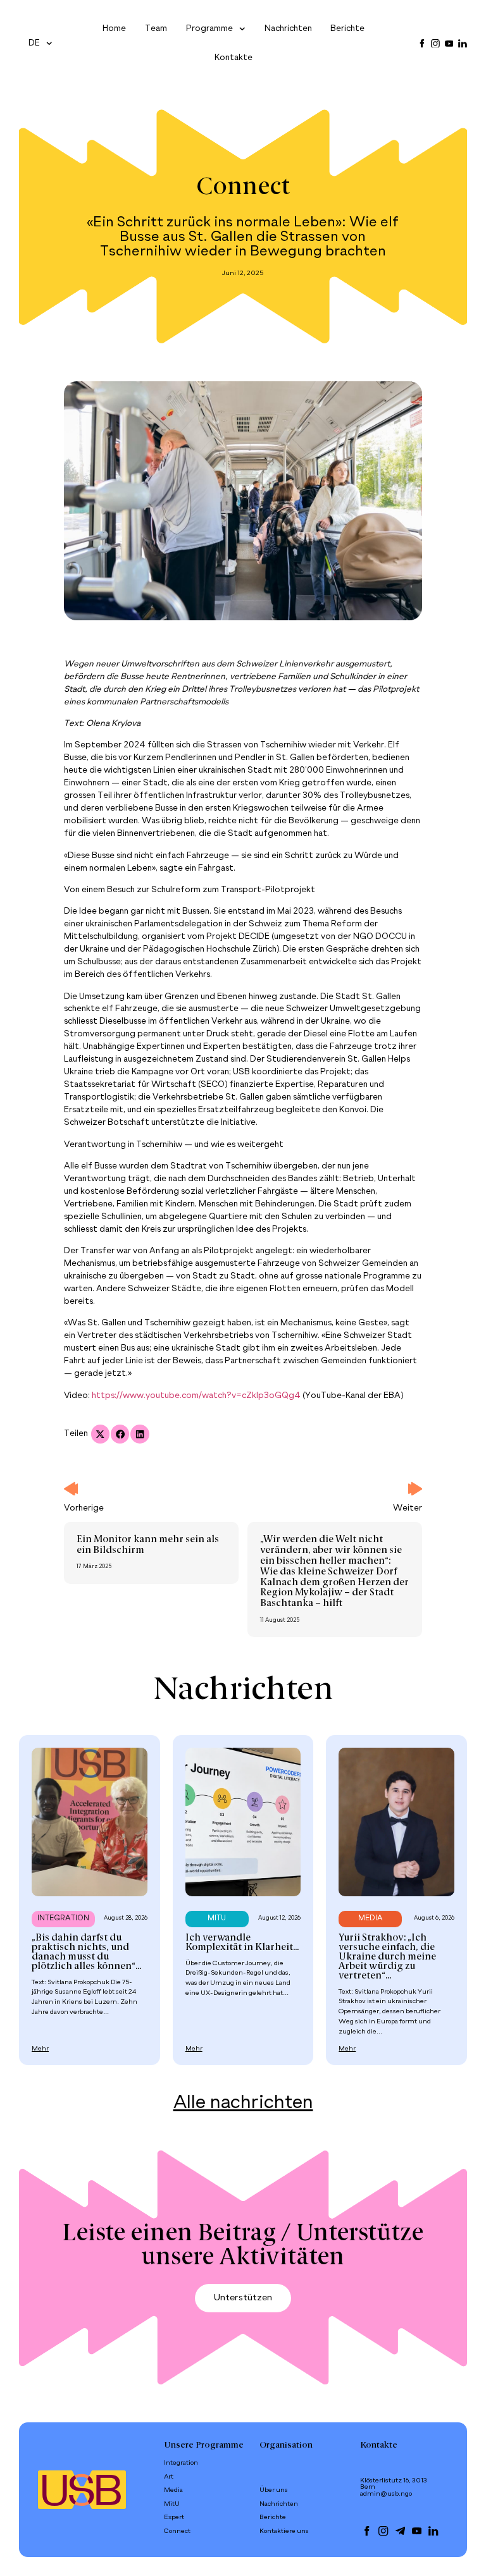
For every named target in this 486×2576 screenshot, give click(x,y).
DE (34, 43)
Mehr (40, 2049)
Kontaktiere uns (284, 2531)
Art (169, 2477)
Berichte (347, 29)
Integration (181, 2463)
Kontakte (234, 58)
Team (156, 29)
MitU (172, 2504)
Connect (243, 188)
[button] (100, 1434)
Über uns (274, 2490)
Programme (209, 29)
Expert (174, 2517)
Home (114, 29)
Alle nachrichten (243, 2103)
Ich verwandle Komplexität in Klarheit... (242, 1943)
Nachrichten (288, 29)
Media (173, 2490)
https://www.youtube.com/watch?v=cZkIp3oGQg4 (196, 1396)
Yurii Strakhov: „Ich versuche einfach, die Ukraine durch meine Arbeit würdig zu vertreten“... (387, 1957)
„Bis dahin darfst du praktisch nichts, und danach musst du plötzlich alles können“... (86, 1952)
